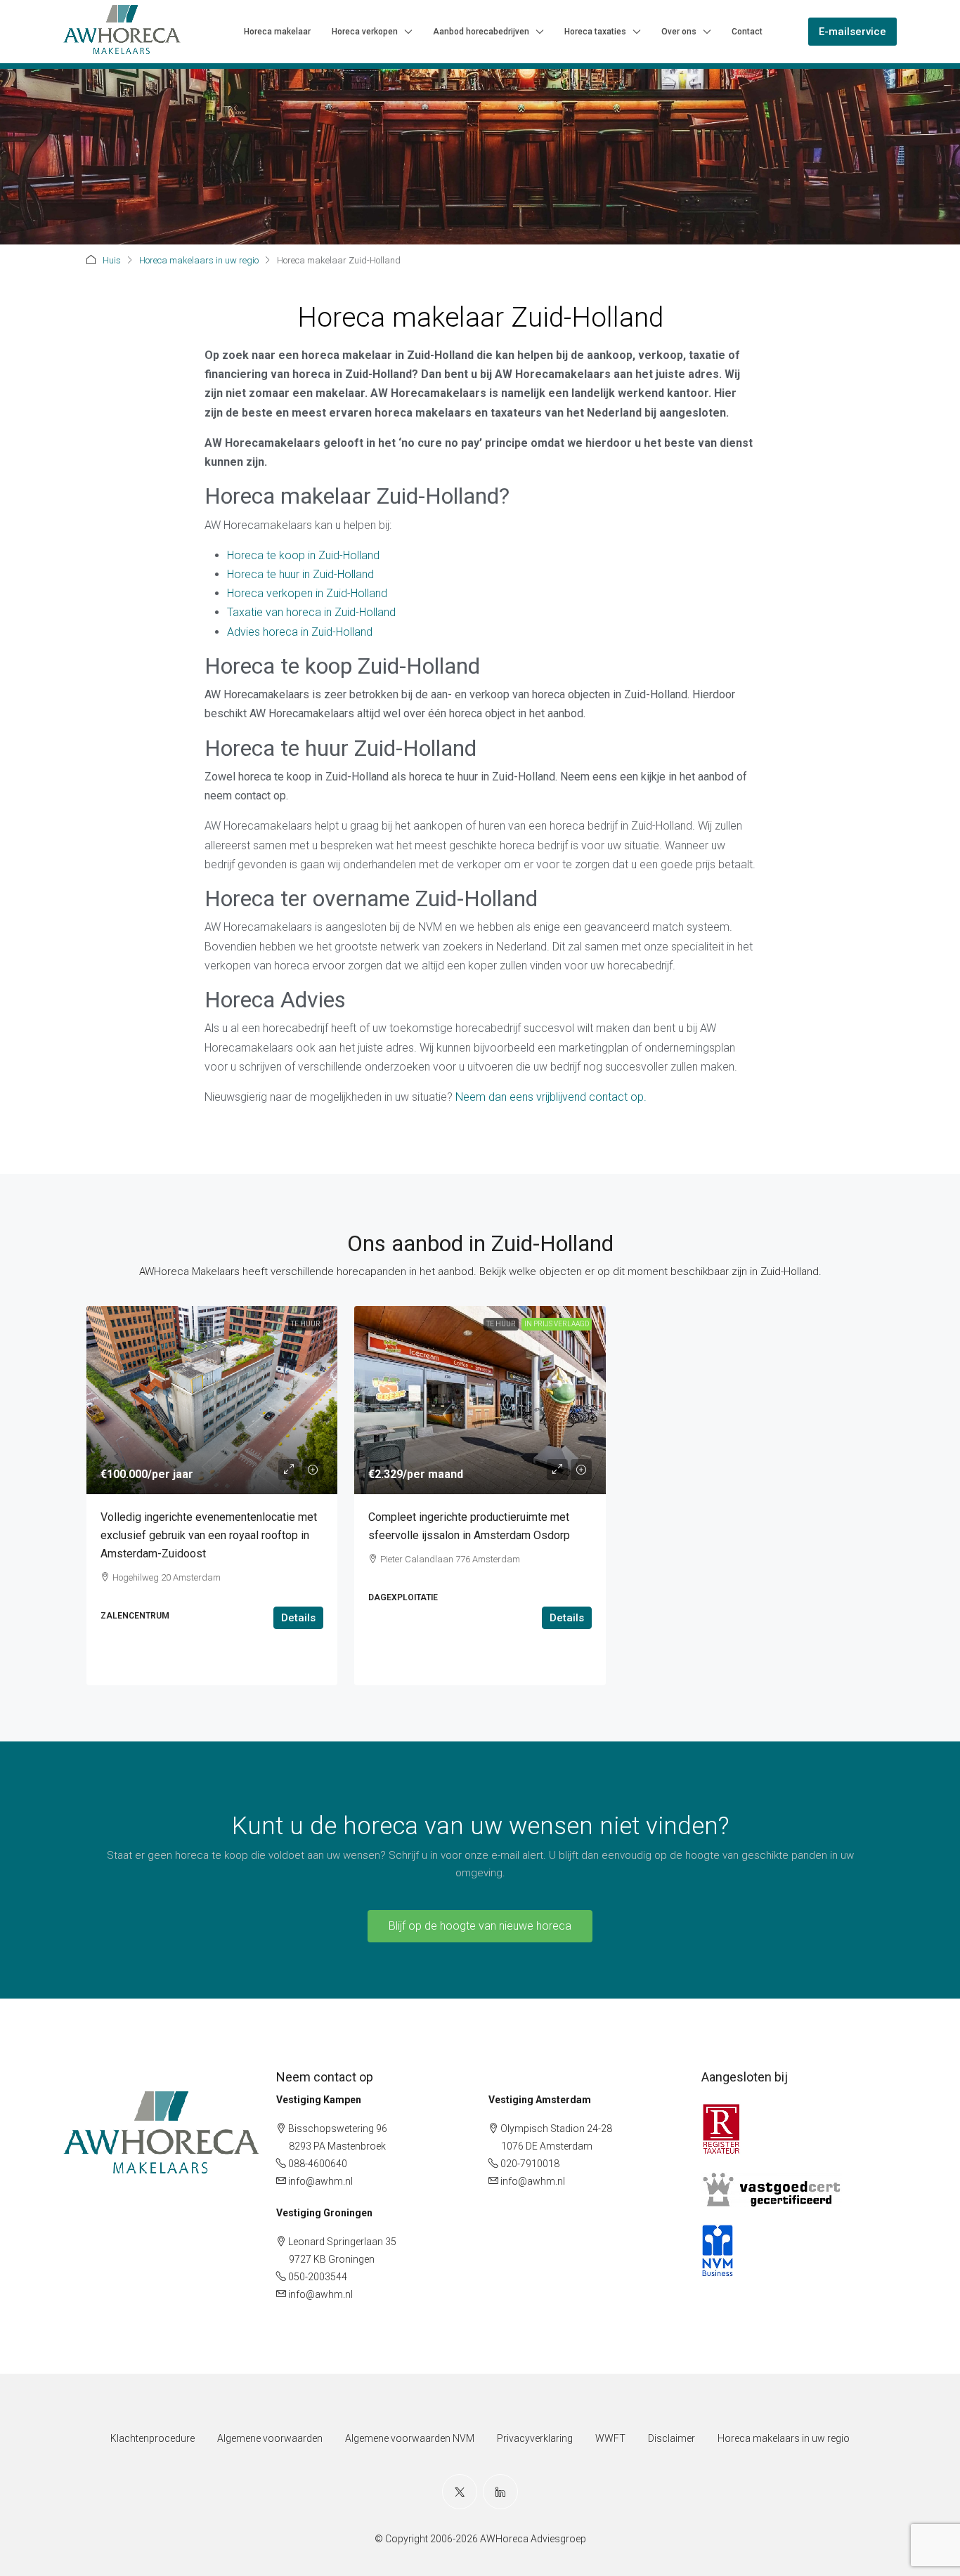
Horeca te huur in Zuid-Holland (300, 574)
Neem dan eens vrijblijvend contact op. (551, 1097)
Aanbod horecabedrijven (481, 32)
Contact (747, 32)
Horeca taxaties (595, 32)
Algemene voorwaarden (270, 2438)
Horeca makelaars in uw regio (199, 260)
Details (298, 1618)
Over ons (679, 32)
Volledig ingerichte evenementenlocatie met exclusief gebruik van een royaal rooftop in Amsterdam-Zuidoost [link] (209, 1535)
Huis (112, 260)
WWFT (610, 2438)
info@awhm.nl (320, 2181)
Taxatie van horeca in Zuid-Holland (311, 612)
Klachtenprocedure (153, 2438)
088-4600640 (318, 2164)
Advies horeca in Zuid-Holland (300, 632)
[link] (212, 1400)
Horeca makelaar (277, 32)
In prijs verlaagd (557, 1324)
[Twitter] (460, 2492)
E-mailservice (852, 32)
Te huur (306, 1324)
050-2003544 (318, 2277)
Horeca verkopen (365, 32)
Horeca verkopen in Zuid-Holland (307, 593)
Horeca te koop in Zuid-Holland (303, 555)
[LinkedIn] (500, 2492)
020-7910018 (530, 2164)
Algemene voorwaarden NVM (410, 2438)
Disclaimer (672, 2438)
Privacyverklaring (535, 2438)
